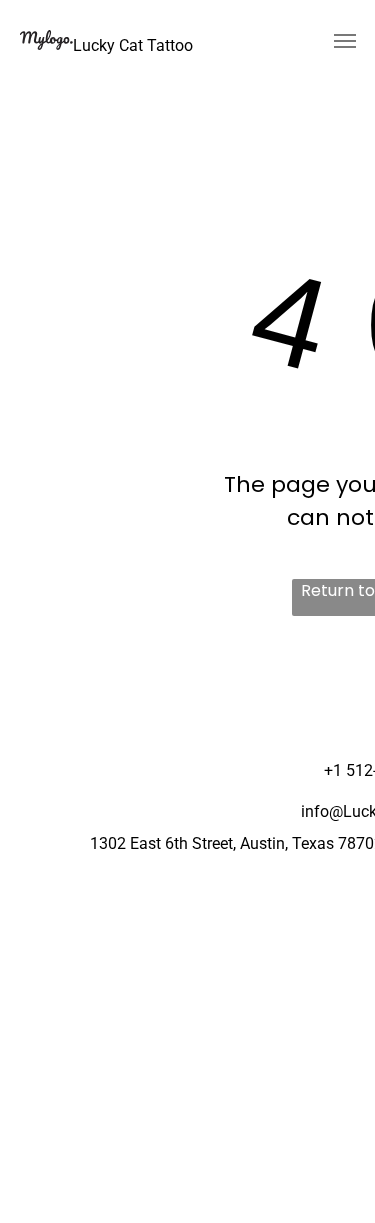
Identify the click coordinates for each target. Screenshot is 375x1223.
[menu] (345, 41)
